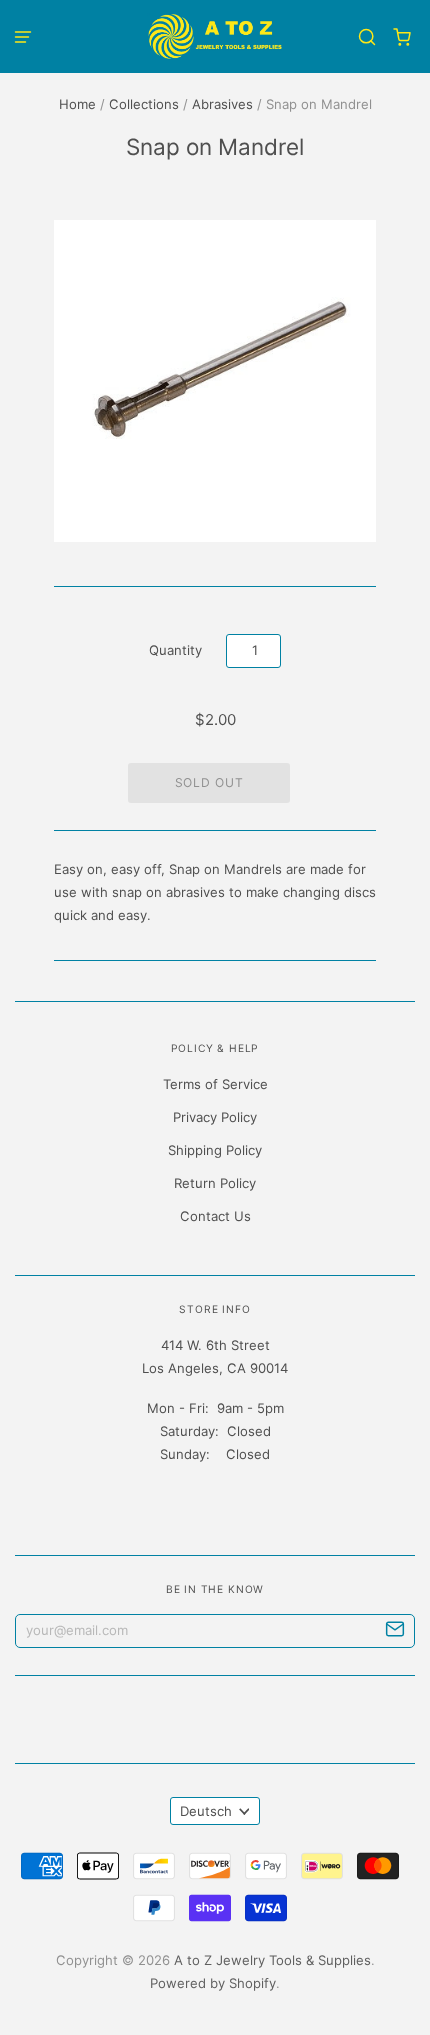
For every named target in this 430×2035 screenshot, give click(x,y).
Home (77, 104)
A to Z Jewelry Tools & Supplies (272, 1960)
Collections (144, 104)
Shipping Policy (215, 1150)
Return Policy (215, 1183)
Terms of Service (215, 1084)
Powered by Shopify (213, 1983)
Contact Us (215, 1216)
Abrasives (222, 104)
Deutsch (206, 1811)
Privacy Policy (215, 1117)
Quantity (175, 650)
